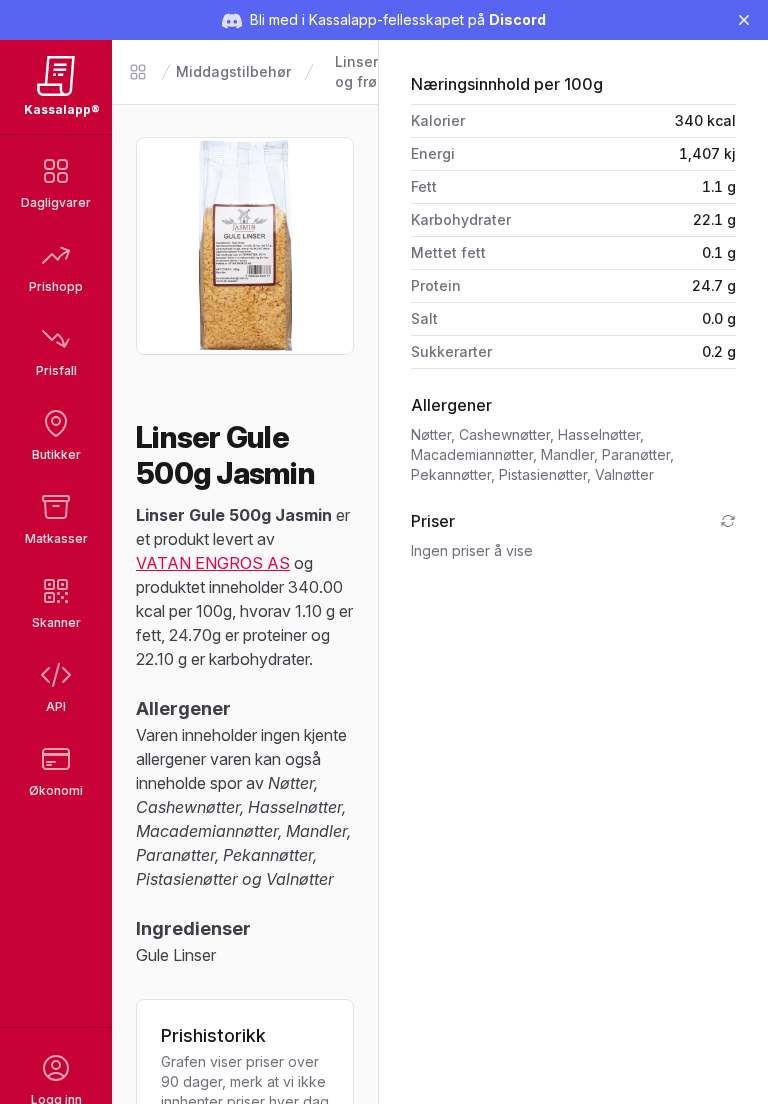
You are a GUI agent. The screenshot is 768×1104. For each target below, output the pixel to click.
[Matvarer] (138, 72)
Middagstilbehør (233, 71)
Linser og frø (356, 71)
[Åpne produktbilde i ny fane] (245, 246)
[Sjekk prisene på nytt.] (728, 521)
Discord (517, 19)
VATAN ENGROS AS (213, 563)
